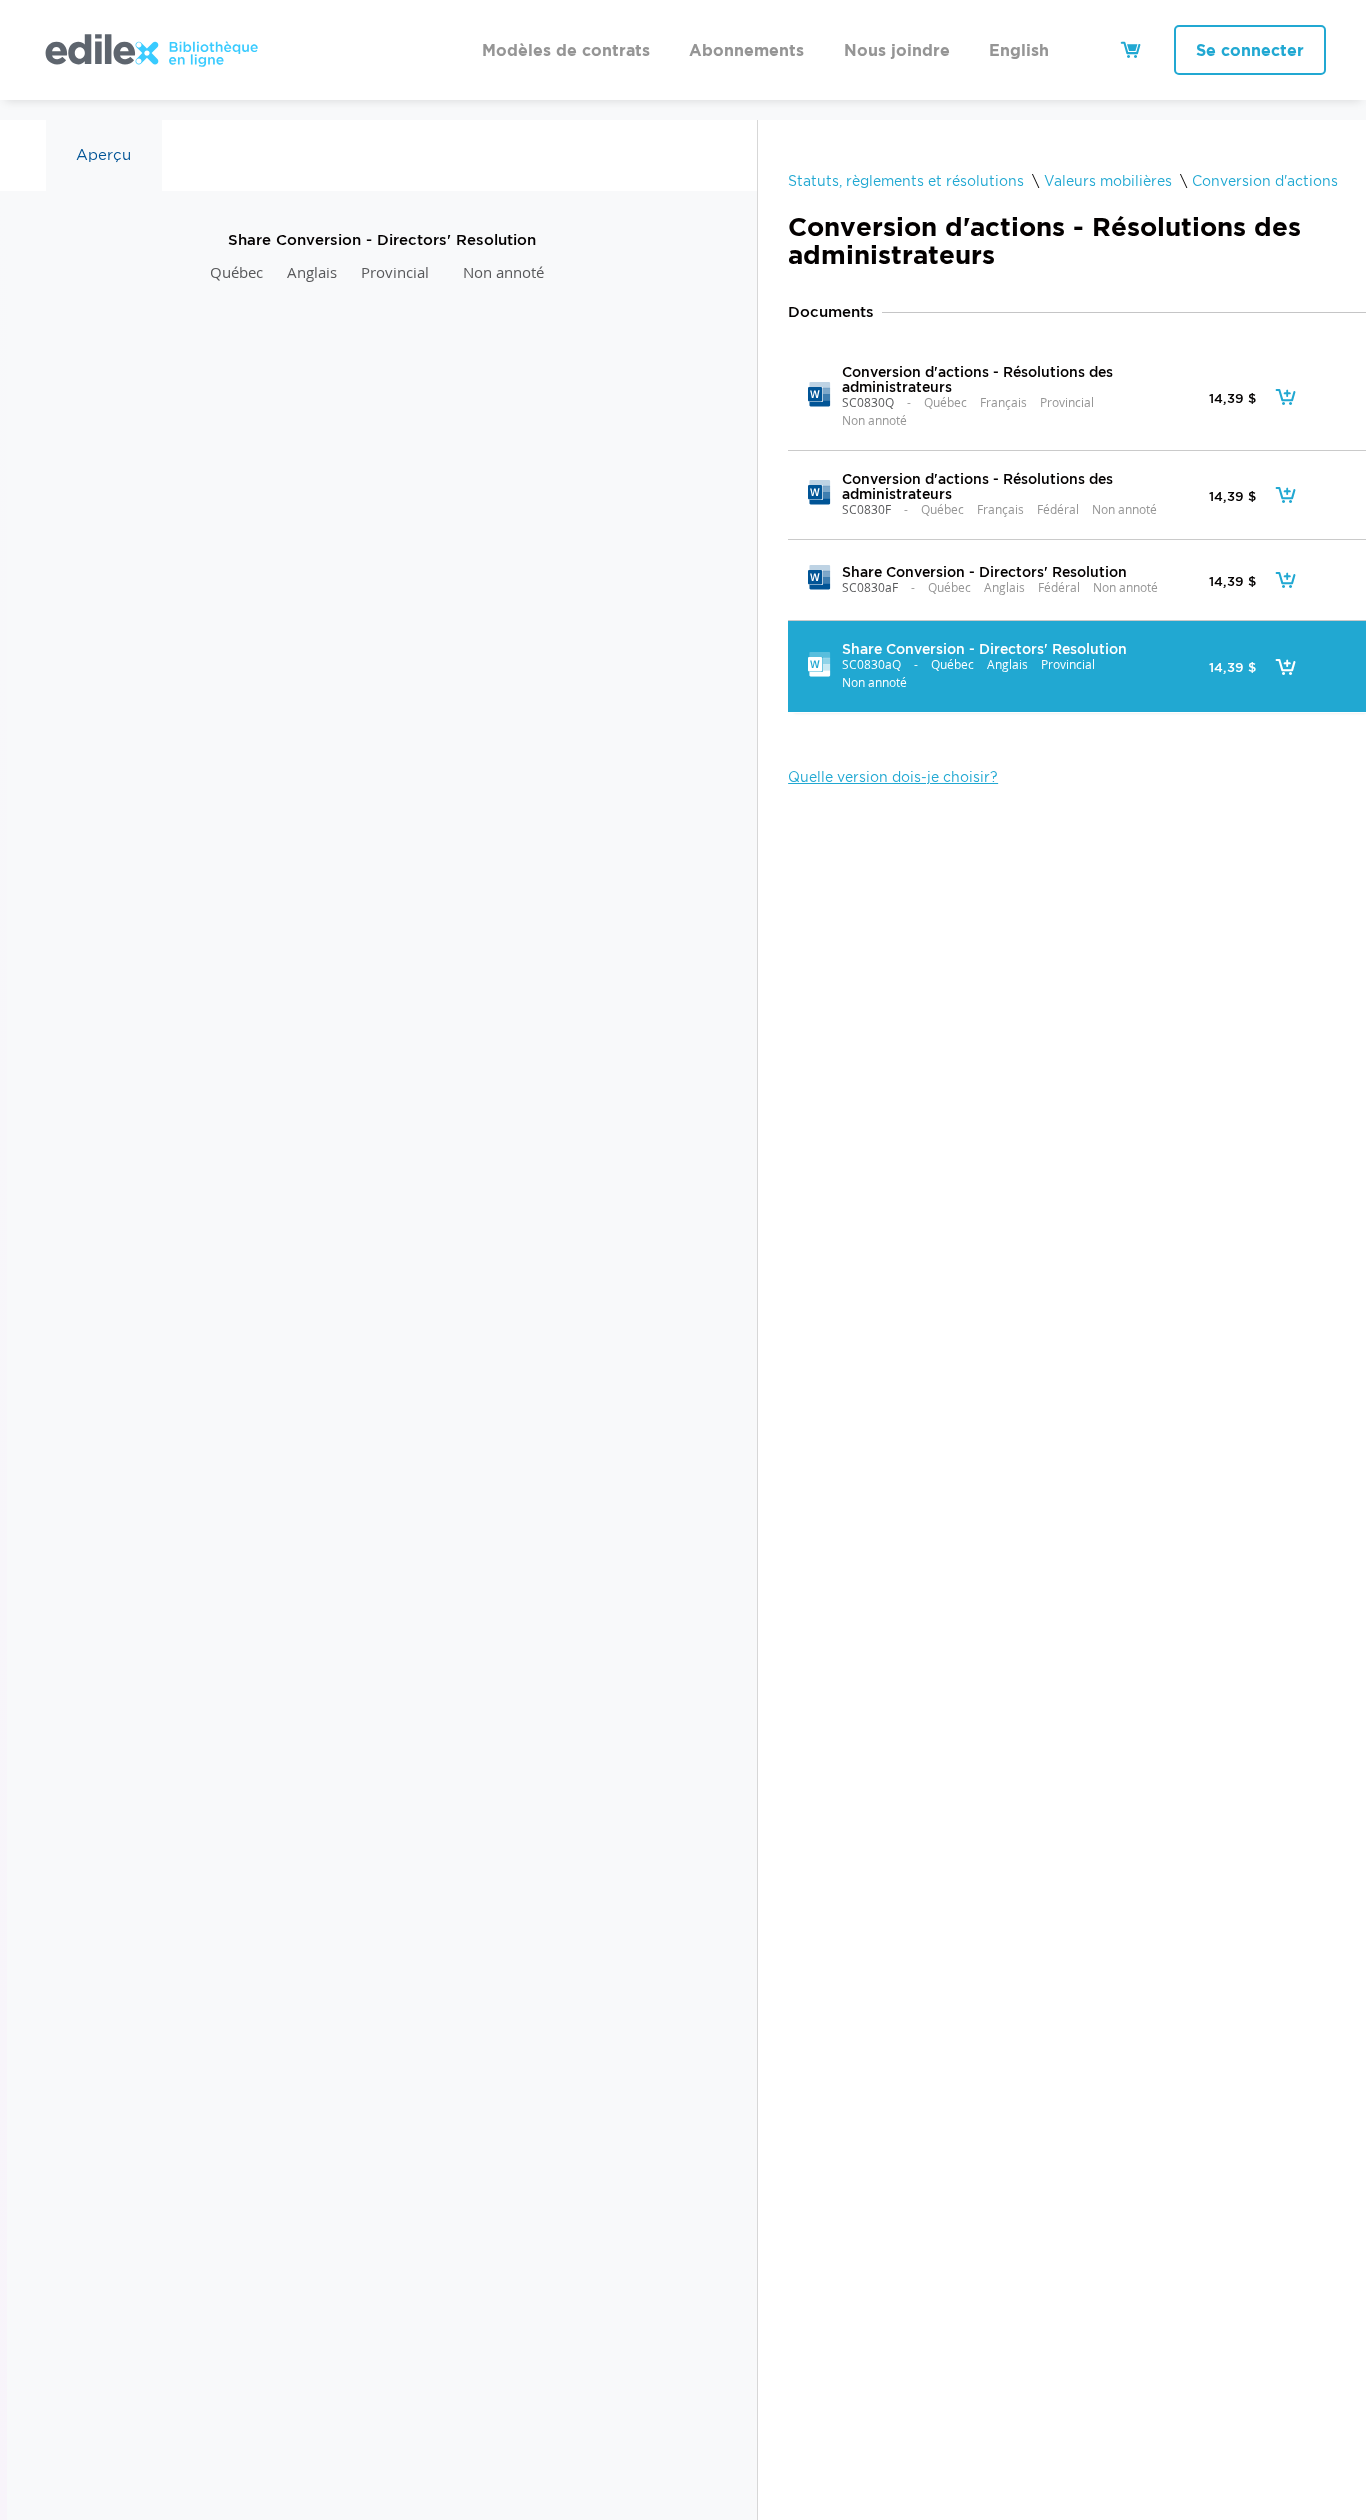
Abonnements (746, 50)
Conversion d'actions (1265, 181)
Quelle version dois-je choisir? (893, 777)
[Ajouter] (1286, 397)
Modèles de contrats (566, 50)
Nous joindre (897, 50)
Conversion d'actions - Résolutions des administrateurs (977, 379)
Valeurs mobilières (1108, 181)
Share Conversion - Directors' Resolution (984, 571)
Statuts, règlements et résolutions (906, 181)
